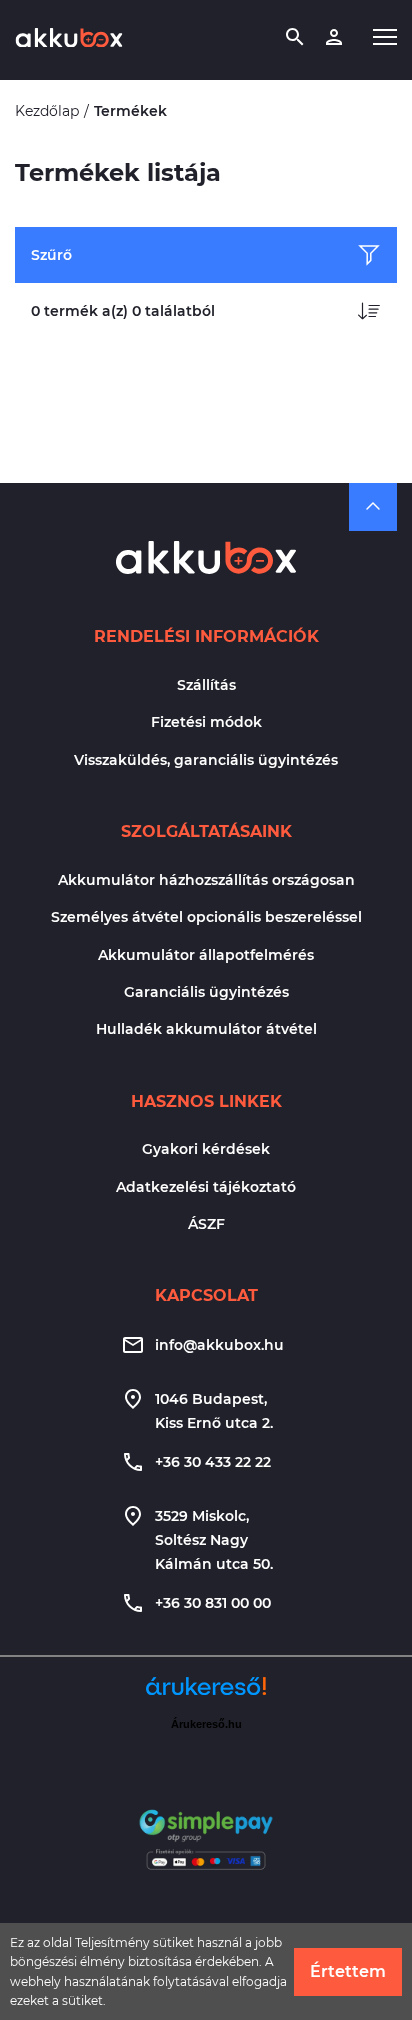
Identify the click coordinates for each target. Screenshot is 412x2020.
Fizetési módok (206, 722)
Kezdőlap (47, 111)
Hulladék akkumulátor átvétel (206, 1029)
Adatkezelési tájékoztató (206, 1187)
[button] (385, 37)
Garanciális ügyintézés (206, 992)
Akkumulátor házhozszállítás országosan (206, 880)
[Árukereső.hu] (206, 1693)
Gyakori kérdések (206, 1149)
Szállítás (206, 685)
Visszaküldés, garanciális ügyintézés (206, 760)
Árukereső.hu (206, 1724)
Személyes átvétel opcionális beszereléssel (206, 917)
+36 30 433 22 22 (213, 1462)
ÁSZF (206, 1224)
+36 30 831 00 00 (213, 1603)
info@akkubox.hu (219, 1345)
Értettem (348, 1971)
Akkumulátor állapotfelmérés (206, 955)
